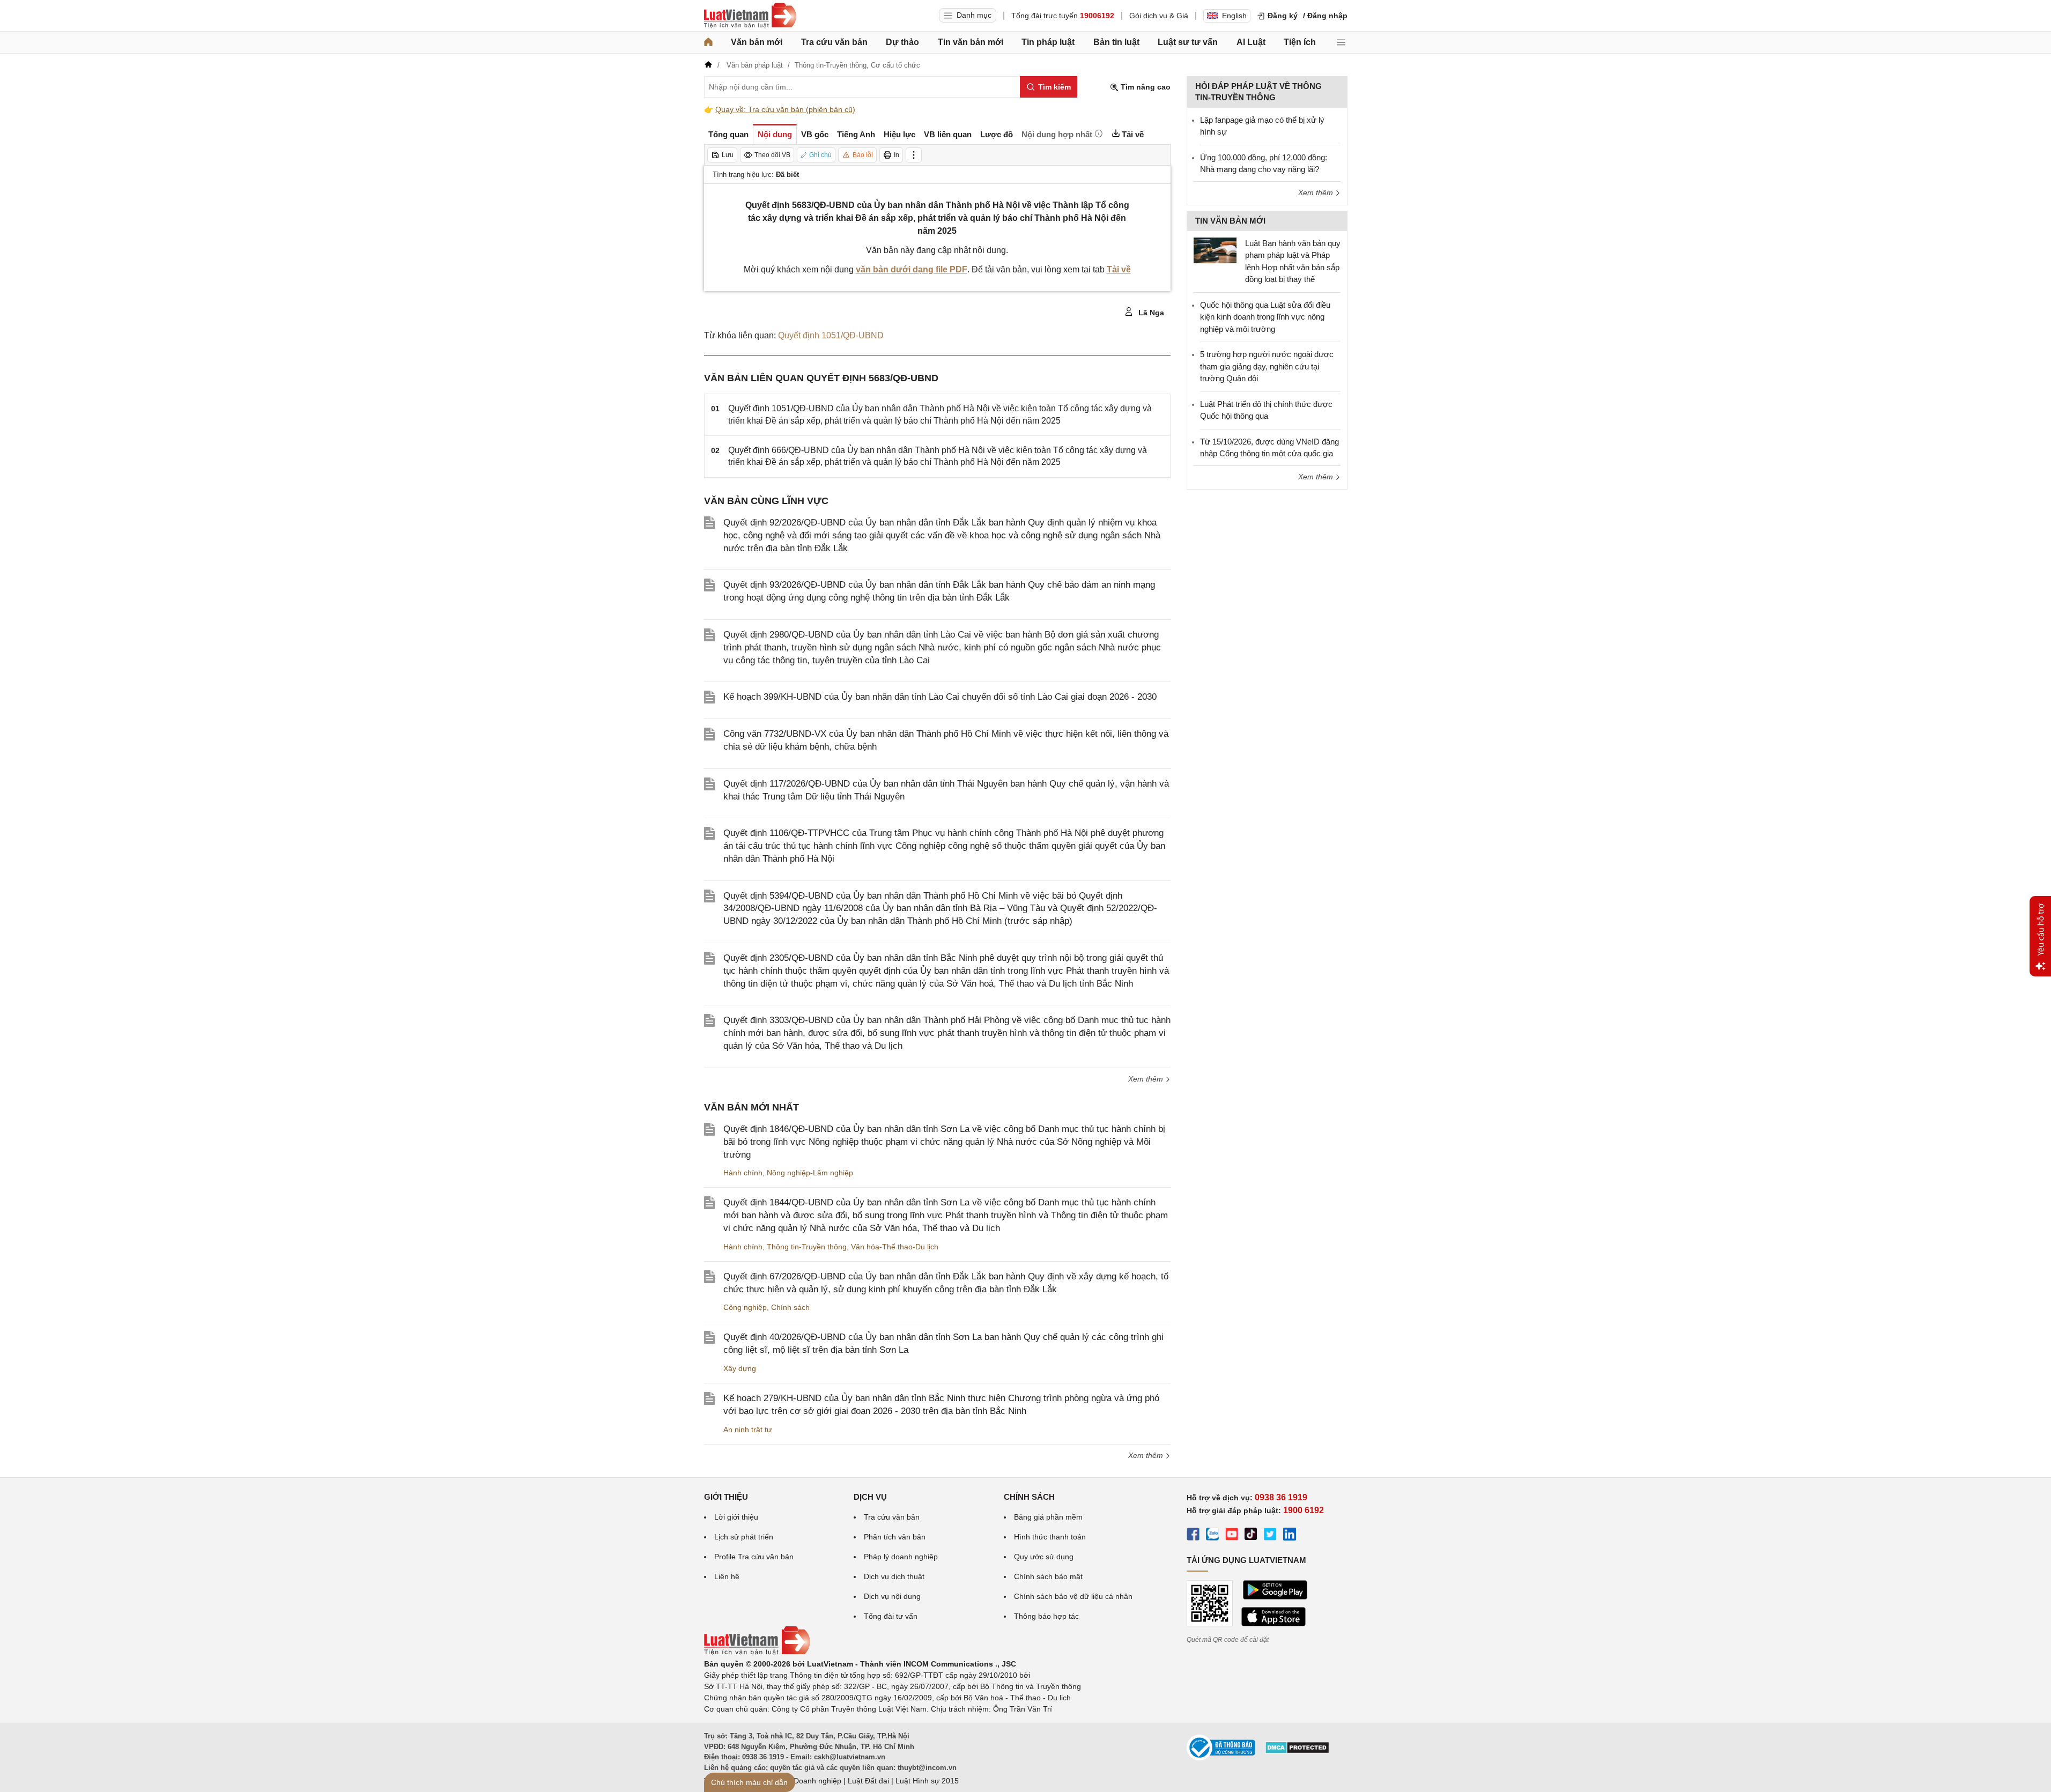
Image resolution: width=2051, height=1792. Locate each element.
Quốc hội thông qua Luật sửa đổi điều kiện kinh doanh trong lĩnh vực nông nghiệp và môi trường (1265, 317)
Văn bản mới (757, 42)
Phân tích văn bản (895, 1537)
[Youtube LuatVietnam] (1232, 1536)
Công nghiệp (745, 1307)
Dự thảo (902, 42)
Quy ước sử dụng (1044, 1557)
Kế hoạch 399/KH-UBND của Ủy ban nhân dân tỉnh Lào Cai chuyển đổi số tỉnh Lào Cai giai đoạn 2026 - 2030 (940, 697)
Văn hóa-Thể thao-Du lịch (895, 1247)
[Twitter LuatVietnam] (1270, 1536)
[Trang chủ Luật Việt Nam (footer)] (757, 1653)
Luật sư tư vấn (1188, 42)
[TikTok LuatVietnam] (1251, 1536)
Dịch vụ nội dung (892, 1596)
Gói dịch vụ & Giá (1159, 16)
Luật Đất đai (868, 1781)
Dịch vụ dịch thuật (894, 1576)
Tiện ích (1300, 42)
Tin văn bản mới (971, 42)
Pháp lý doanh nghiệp (901, 1557)
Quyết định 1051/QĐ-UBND (831, 335)
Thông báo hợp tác (1046, 1616)
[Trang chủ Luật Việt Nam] (750, 16)
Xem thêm (1147, 1079)
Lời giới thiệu (736, 1517)
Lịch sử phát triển (744, 1537)
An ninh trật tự (747, 1430)
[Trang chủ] (708, 42)
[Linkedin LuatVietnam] (1290, 1536)
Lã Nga (1150, 313)
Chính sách (790, 1307)
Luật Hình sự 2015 (927, 1781)
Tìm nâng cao (1145, 87)
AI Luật (1251, 42)
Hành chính (743, 1173)
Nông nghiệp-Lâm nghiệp (810, 1173)
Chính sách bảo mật (1048, 1576)
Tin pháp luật (1048, 42)
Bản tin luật (1116, 42)
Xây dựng (740, 1368)
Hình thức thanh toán (1050, 1537)
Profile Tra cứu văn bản (754, 1557)
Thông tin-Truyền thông (807, 1247)
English (1234, 16)
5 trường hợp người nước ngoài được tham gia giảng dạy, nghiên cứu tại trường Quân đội (1267, 366)
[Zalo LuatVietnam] (1212, 1536)
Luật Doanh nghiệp (809, 1781)
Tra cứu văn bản (834, 42)
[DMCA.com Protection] (1297, 1751)
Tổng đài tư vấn (891, 1616)
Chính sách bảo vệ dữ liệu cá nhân (1073, 1596)
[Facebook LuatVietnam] (1193, 1536)
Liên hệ (727, 1576)
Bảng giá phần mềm (1048, 1517)
